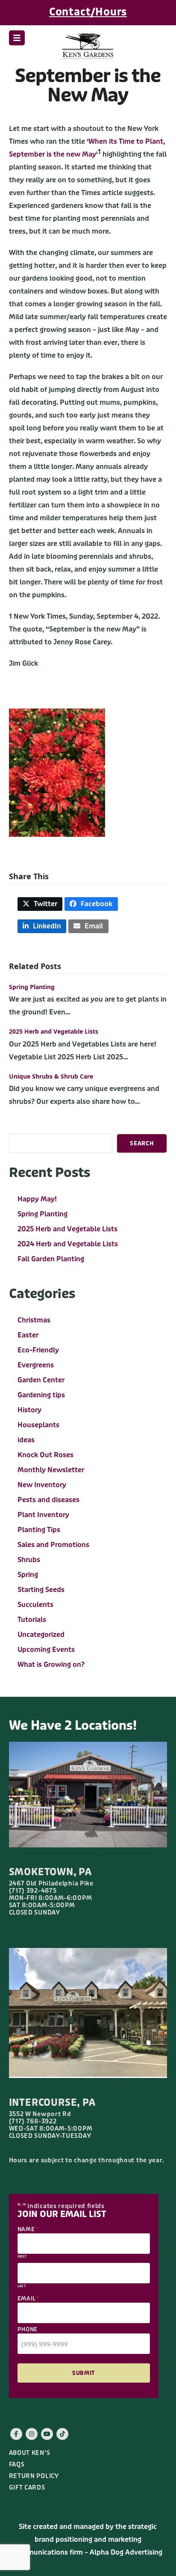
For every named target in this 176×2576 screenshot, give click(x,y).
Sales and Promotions (53, 1545)
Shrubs (29, 1560)
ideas (26, 1440)
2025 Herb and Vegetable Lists (54, 1031)
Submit (84, 2373)
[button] (17, 38)
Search (142, 1143)
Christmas (34, 1320)
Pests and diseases (48, 1500)
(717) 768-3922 (33, 2121)
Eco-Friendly (38, 1350)
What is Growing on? (51, 1664)
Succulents (35, 1605)
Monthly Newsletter (51, 1470)
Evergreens (36, 1365)
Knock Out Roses (45, 1455)
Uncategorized (41, 1635)
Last (22, 2286)
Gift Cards (27, 2488)
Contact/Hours (88, 12)
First (22, 2257)
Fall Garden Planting (51, 1259)
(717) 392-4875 (33, 1891)
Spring (28, 1575)
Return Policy (34, 2476)
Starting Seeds (41, 1590)
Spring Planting (32, 987)
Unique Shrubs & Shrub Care (51, 1076)
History (29, 1410)
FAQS (17, 2465)
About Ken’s (30, 2453)
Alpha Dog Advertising (126, 2552)
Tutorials (32, 1620)
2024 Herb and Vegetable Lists (68, 1244)
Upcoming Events (46, 1650)
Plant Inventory (43, 1515)
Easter (28, 1335)
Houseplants (38, 1425)
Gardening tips (41, 1395)
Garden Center (41, 1380)
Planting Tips (39, 1530)
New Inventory (42, 1485)
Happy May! (37, 1199)
